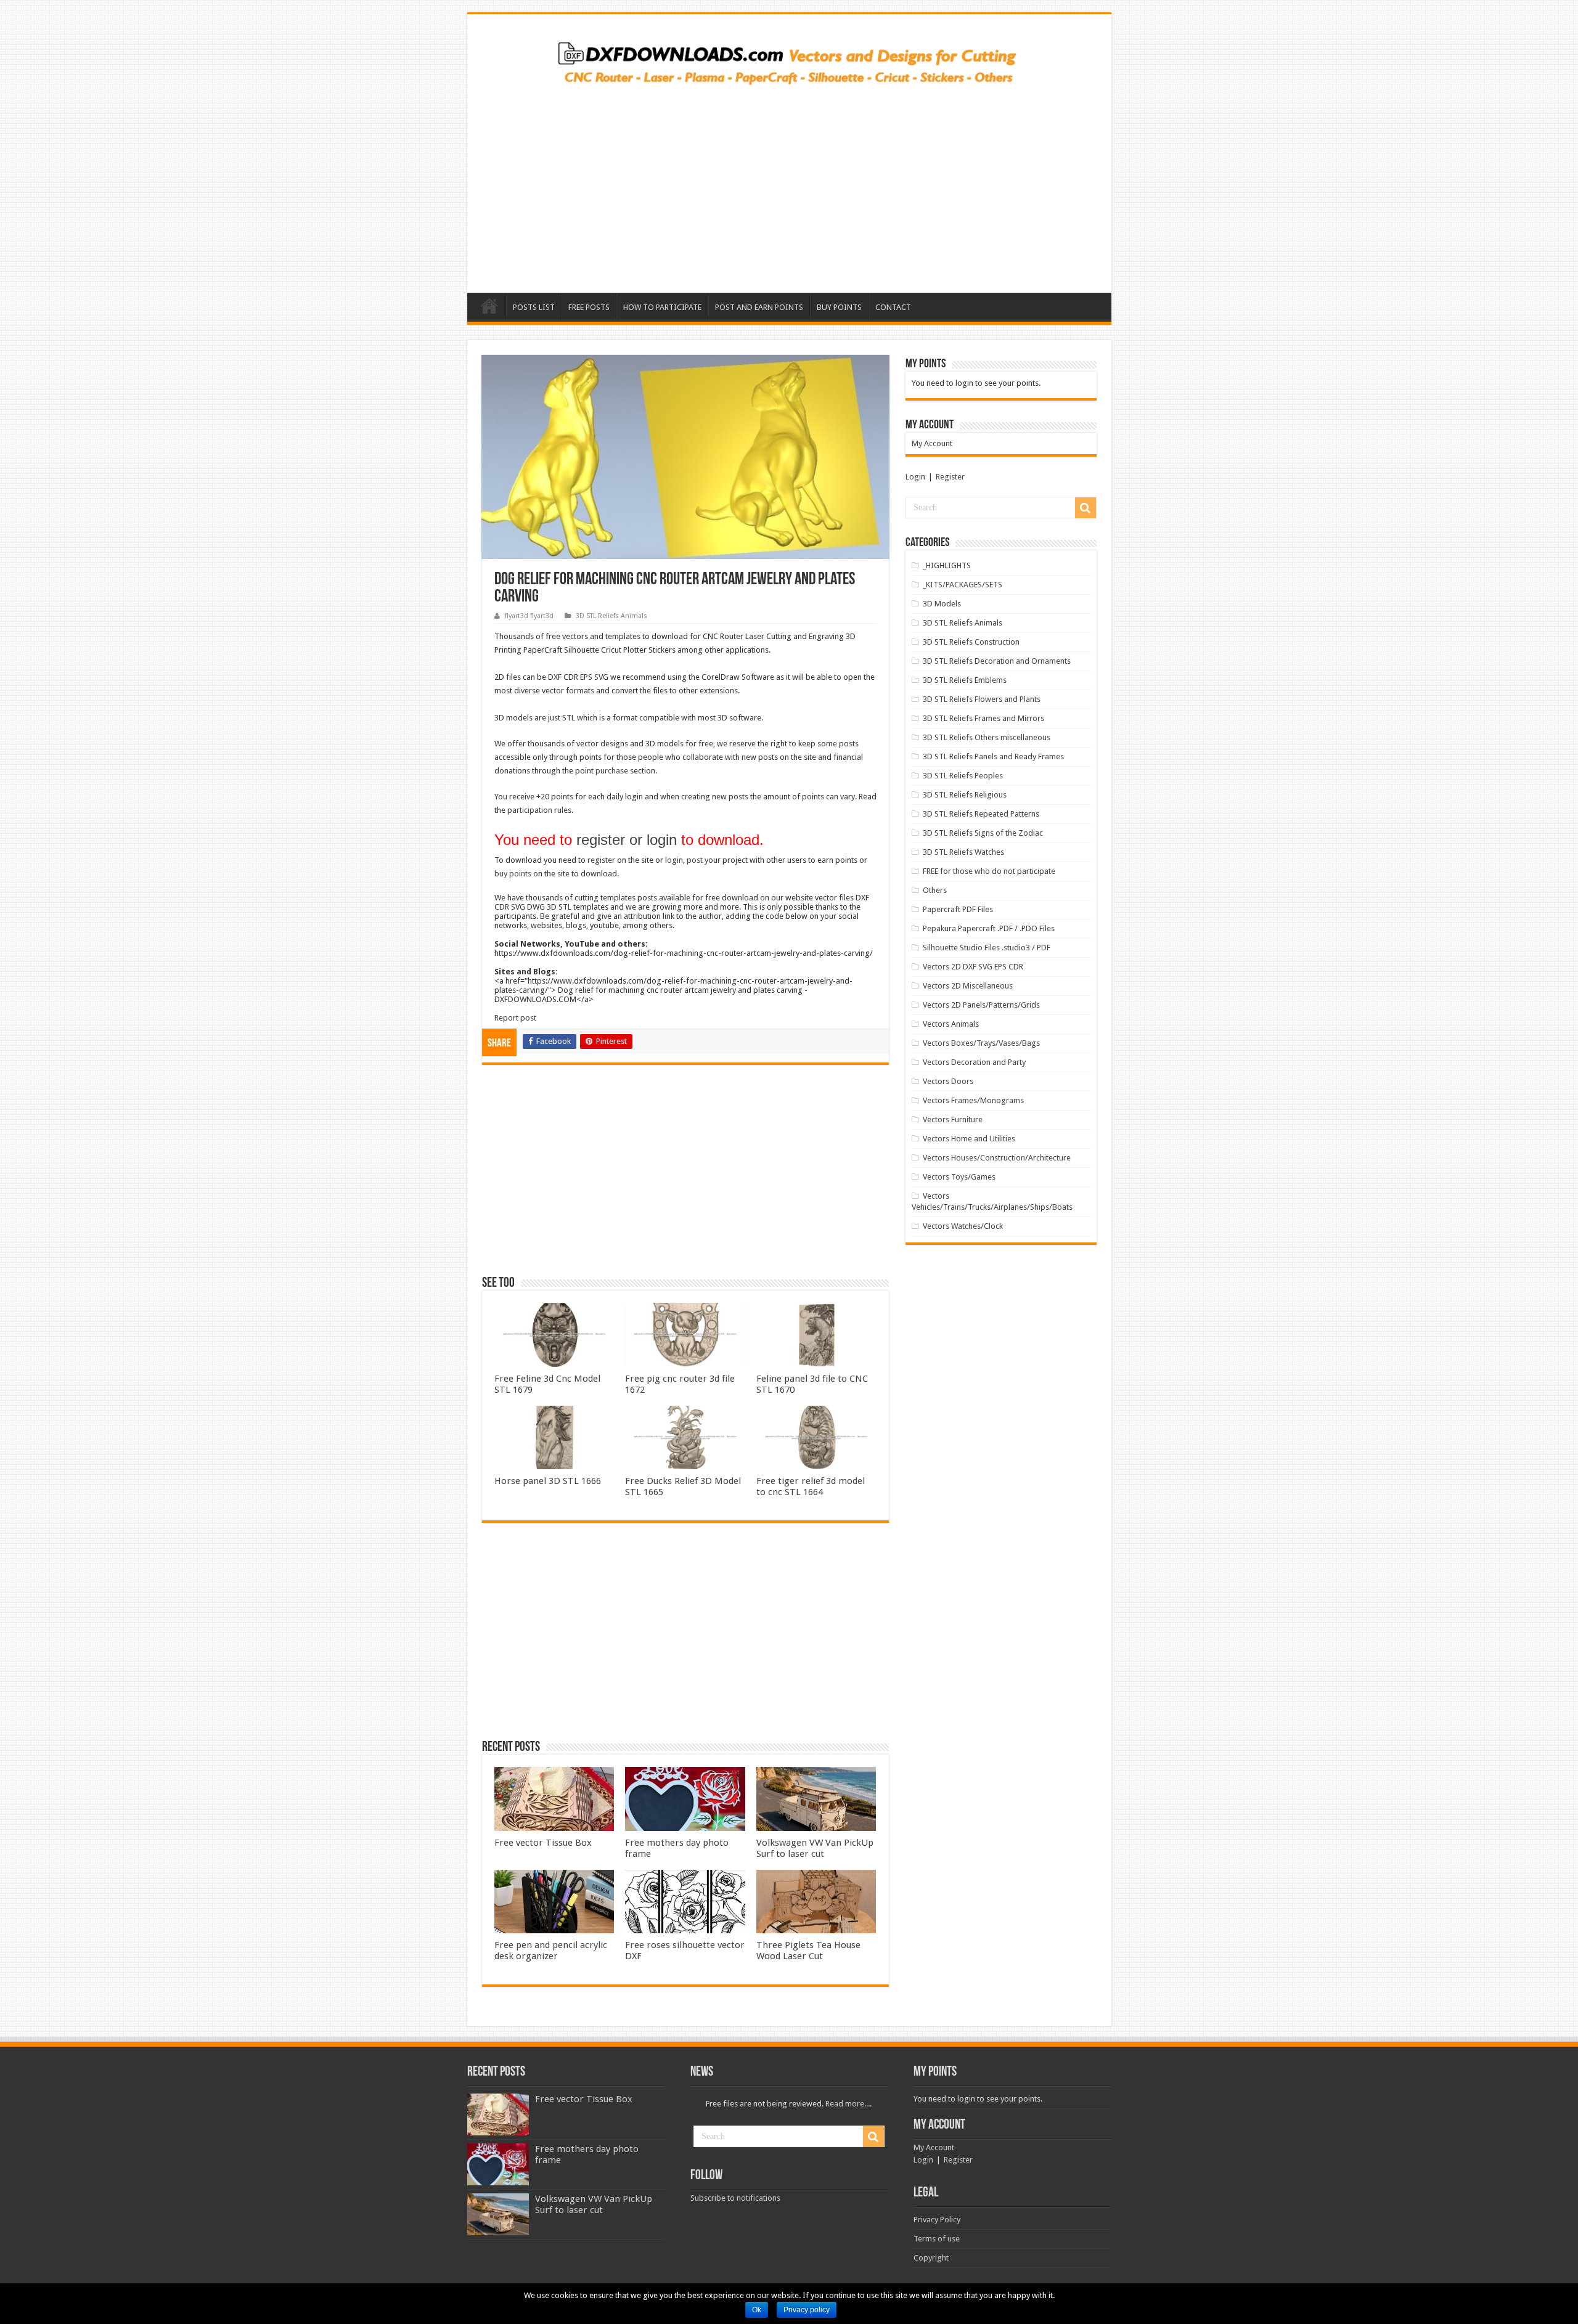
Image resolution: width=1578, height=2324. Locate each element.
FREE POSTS (589, 307)
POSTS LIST (534, 307)
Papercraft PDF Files (958, 909)
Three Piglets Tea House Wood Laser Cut (808, 1951)
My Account (932, 443)
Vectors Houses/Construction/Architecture (997, 1158)
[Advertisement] (789, 185)
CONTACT (893, 307)
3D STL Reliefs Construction (971, 642)
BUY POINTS (839, 307)
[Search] (1085, 508)
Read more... (848, 2104)
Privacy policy (807, 2310)
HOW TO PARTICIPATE (662, 307)
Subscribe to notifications (735, 2198)
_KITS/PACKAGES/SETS (963, 585)
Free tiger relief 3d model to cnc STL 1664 (811, 1486)
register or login (627, 840)
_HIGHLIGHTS (947, 565)
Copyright (931, 2258)
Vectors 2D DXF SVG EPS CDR (973, 967)
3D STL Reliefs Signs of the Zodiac (983, 833)
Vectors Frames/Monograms (973, 1100)
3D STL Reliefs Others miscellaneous (987, 737)
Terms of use (937, 2239)
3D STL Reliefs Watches (963, 852)
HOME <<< (489, 306)
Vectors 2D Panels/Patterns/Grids (981, 1005)
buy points (513, 874)
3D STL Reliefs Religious (965, 795)
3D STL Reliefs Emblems (965, 680)
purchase (612, 771)
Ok (757, 2310)
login (674, 860)
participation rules (539, 810)
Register (950, 477)
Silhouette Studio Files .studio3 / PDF (987, 948)
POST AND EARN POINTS (759, 307)
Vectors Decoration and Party (974, 1062)
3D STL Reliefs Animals (611, 616)
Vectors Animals (951, 1024)
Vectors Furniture (953, 1119)
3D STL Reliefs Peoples (963, 776)
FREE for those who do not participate (989, 871)
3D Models (942, 604)
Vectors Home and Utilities (969, 1139)
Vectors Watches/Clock (963, 1226)
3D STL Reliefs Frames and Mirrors (983, 718)
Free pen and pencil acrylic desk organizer (551, 1951)
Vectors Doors (948, 1081)
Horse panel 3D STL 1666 (548, 1481)
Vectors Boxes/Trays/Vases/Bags (981, 1043)
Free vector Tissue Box (543, 1843)
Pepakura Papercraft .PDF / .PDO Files (989, 928)
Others (935, 890)
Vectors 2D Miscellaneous (968, 986)
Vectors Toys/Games (959, 1177)
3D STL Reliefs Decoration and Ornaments (997, 661)
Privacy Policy (937, 2220)
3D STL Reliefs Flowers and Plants (982, 699)
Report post (515, 1018)
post (695, 860)
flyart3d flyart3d (529, 616)
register (601, 860)
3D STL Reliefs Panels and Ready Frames (993, 756)
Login (915, 477)
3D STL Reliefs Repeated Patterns (981, 814)
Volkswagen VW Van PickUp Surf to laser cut (815, 1848)
